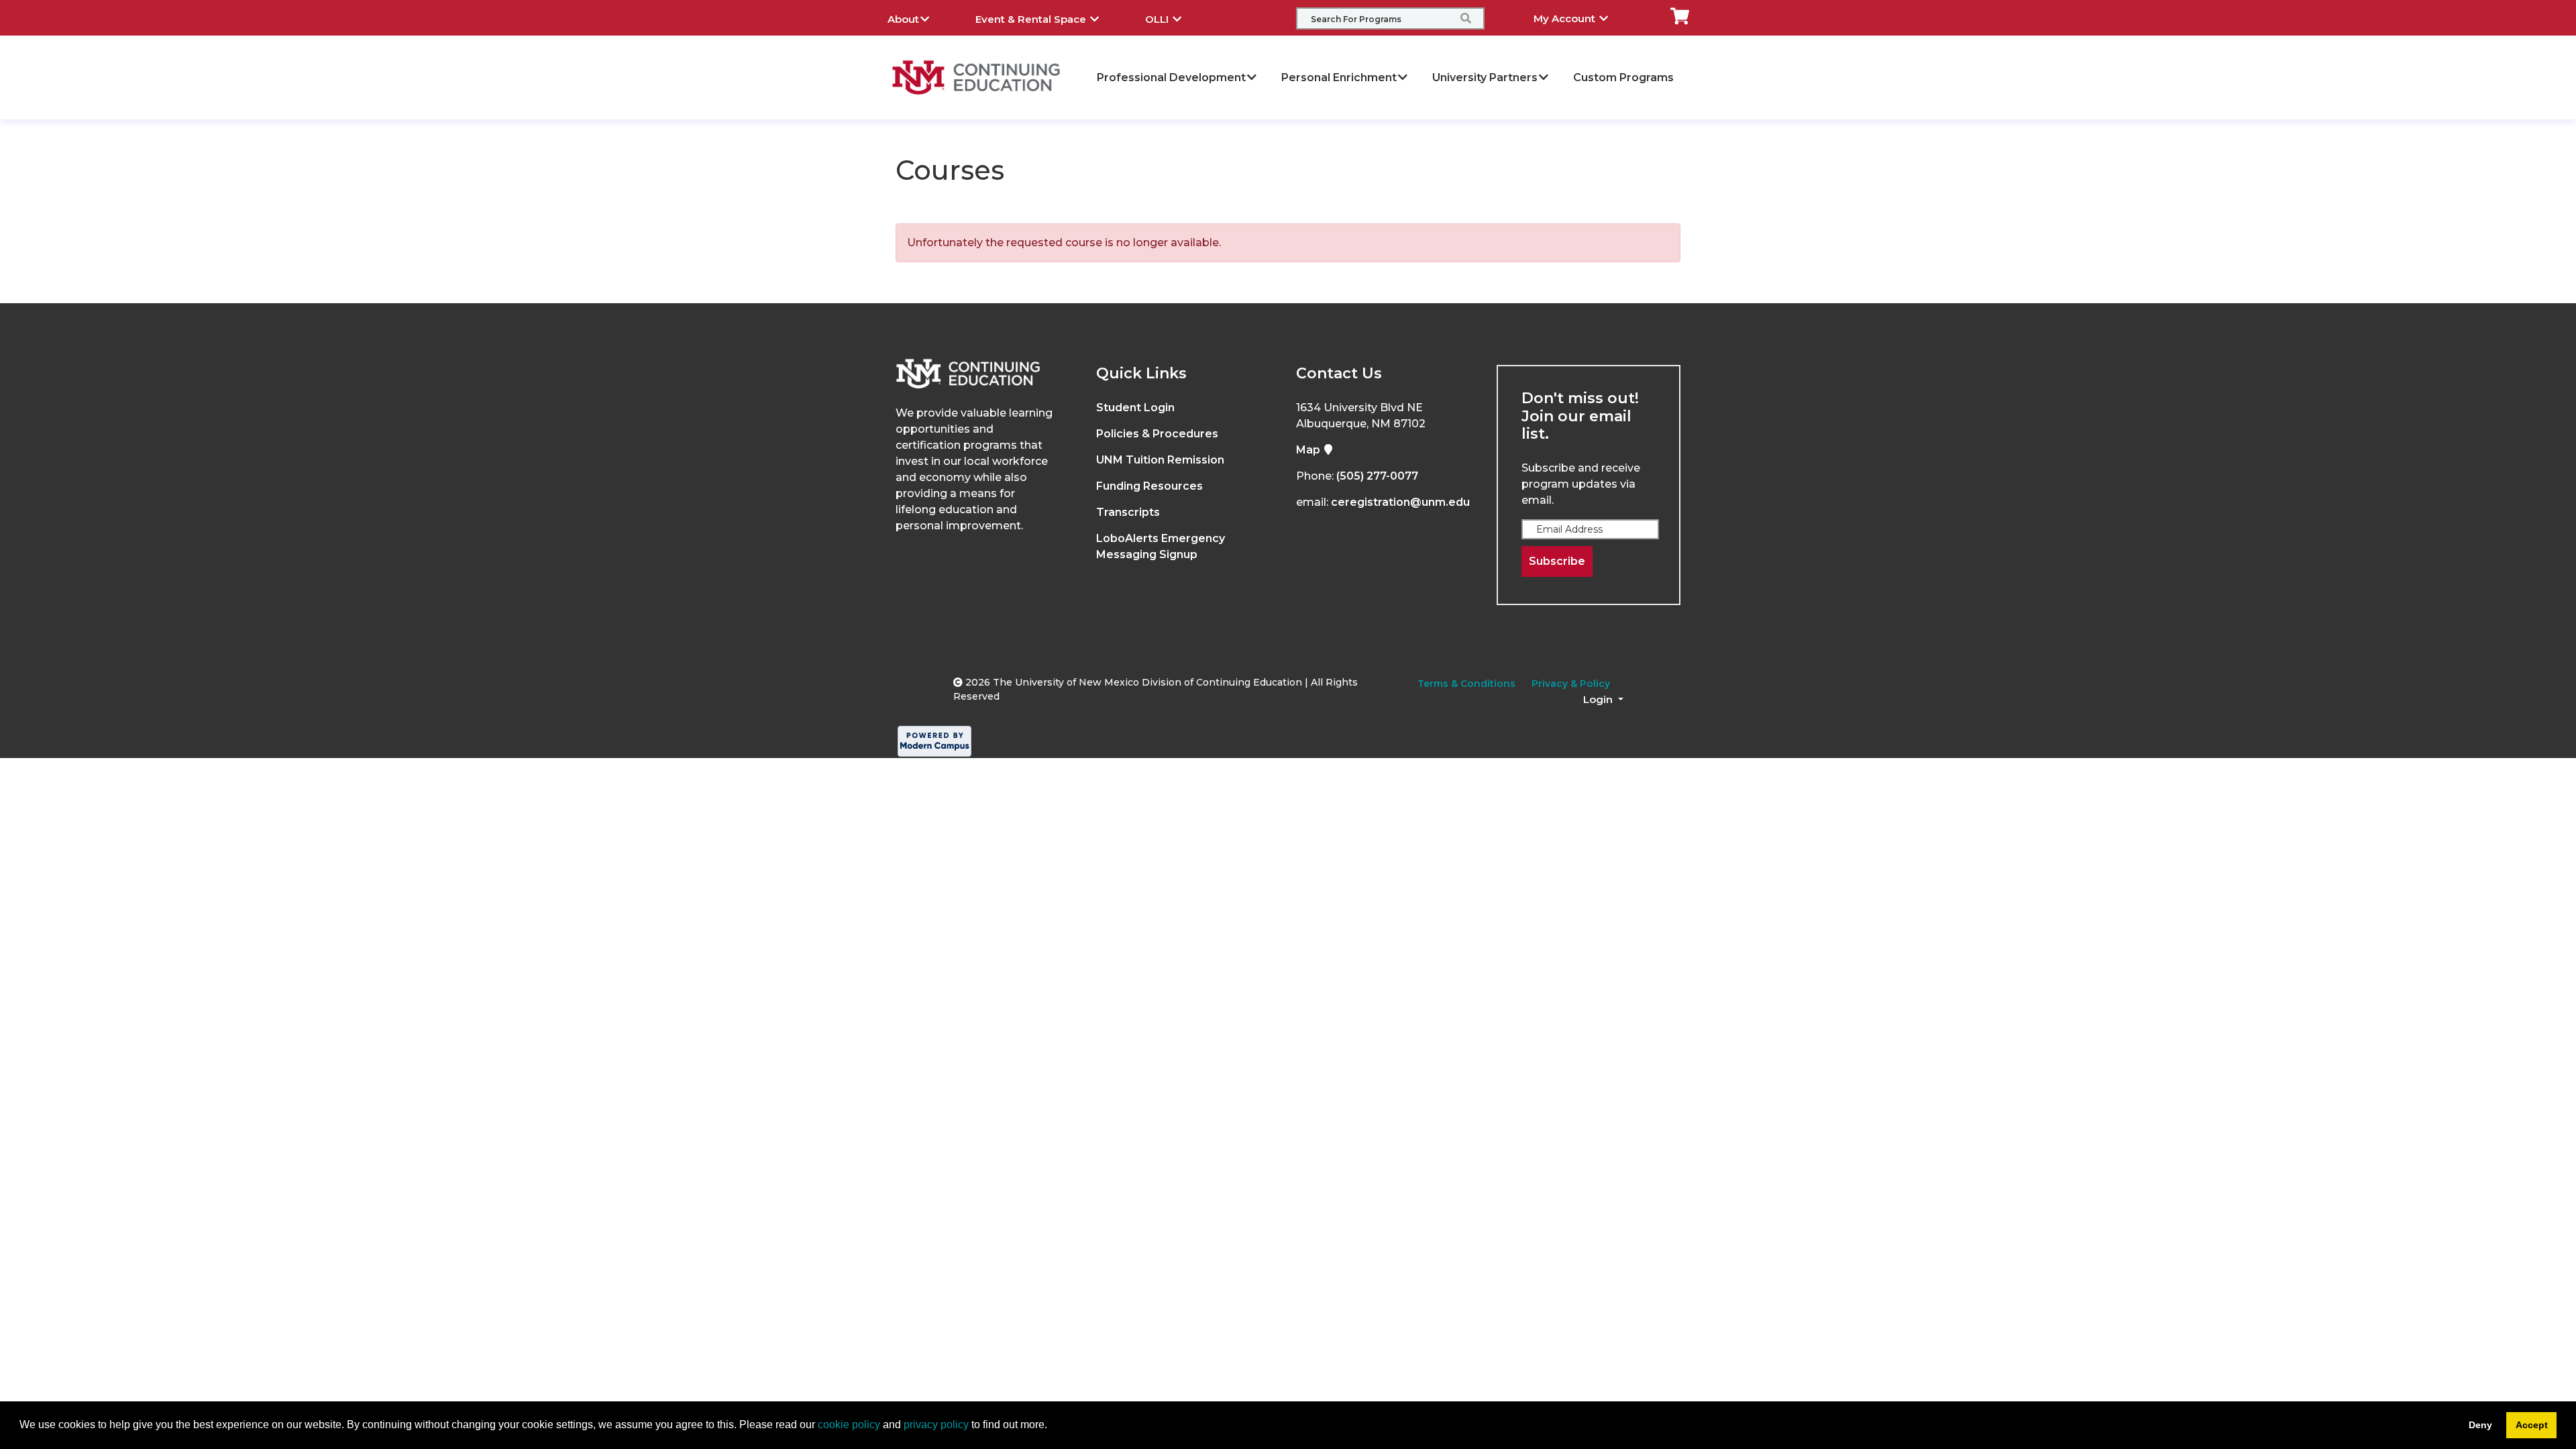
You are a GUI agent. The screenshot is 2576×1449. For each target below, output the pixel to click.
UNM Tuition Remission (1160, 460)
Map (1309, 450)
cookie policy (849, 1425)
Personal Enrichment (1339, 77)
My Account (1566, 18)
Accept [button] (2532, 1425)
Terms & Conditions (1466, 684)
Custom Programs (1623, 77)
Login (1599, 699)
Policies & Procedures (1157, 434)
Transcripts (1128, 512)
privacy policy (936, 1425)
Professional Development (1171, 77)
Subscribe (1557, 561)
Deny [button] (2480, 1425)
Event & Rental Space (1032, 19)
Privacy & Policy (1571, 684)
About (903, 19)
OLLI (1158, 19)
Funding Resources (1149, 486)
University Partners (1485, 77)
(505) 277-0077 (1377, 476)
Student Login (1135, 408)
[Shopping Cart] (1680, 15)
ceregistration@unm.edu (1400, 502)
